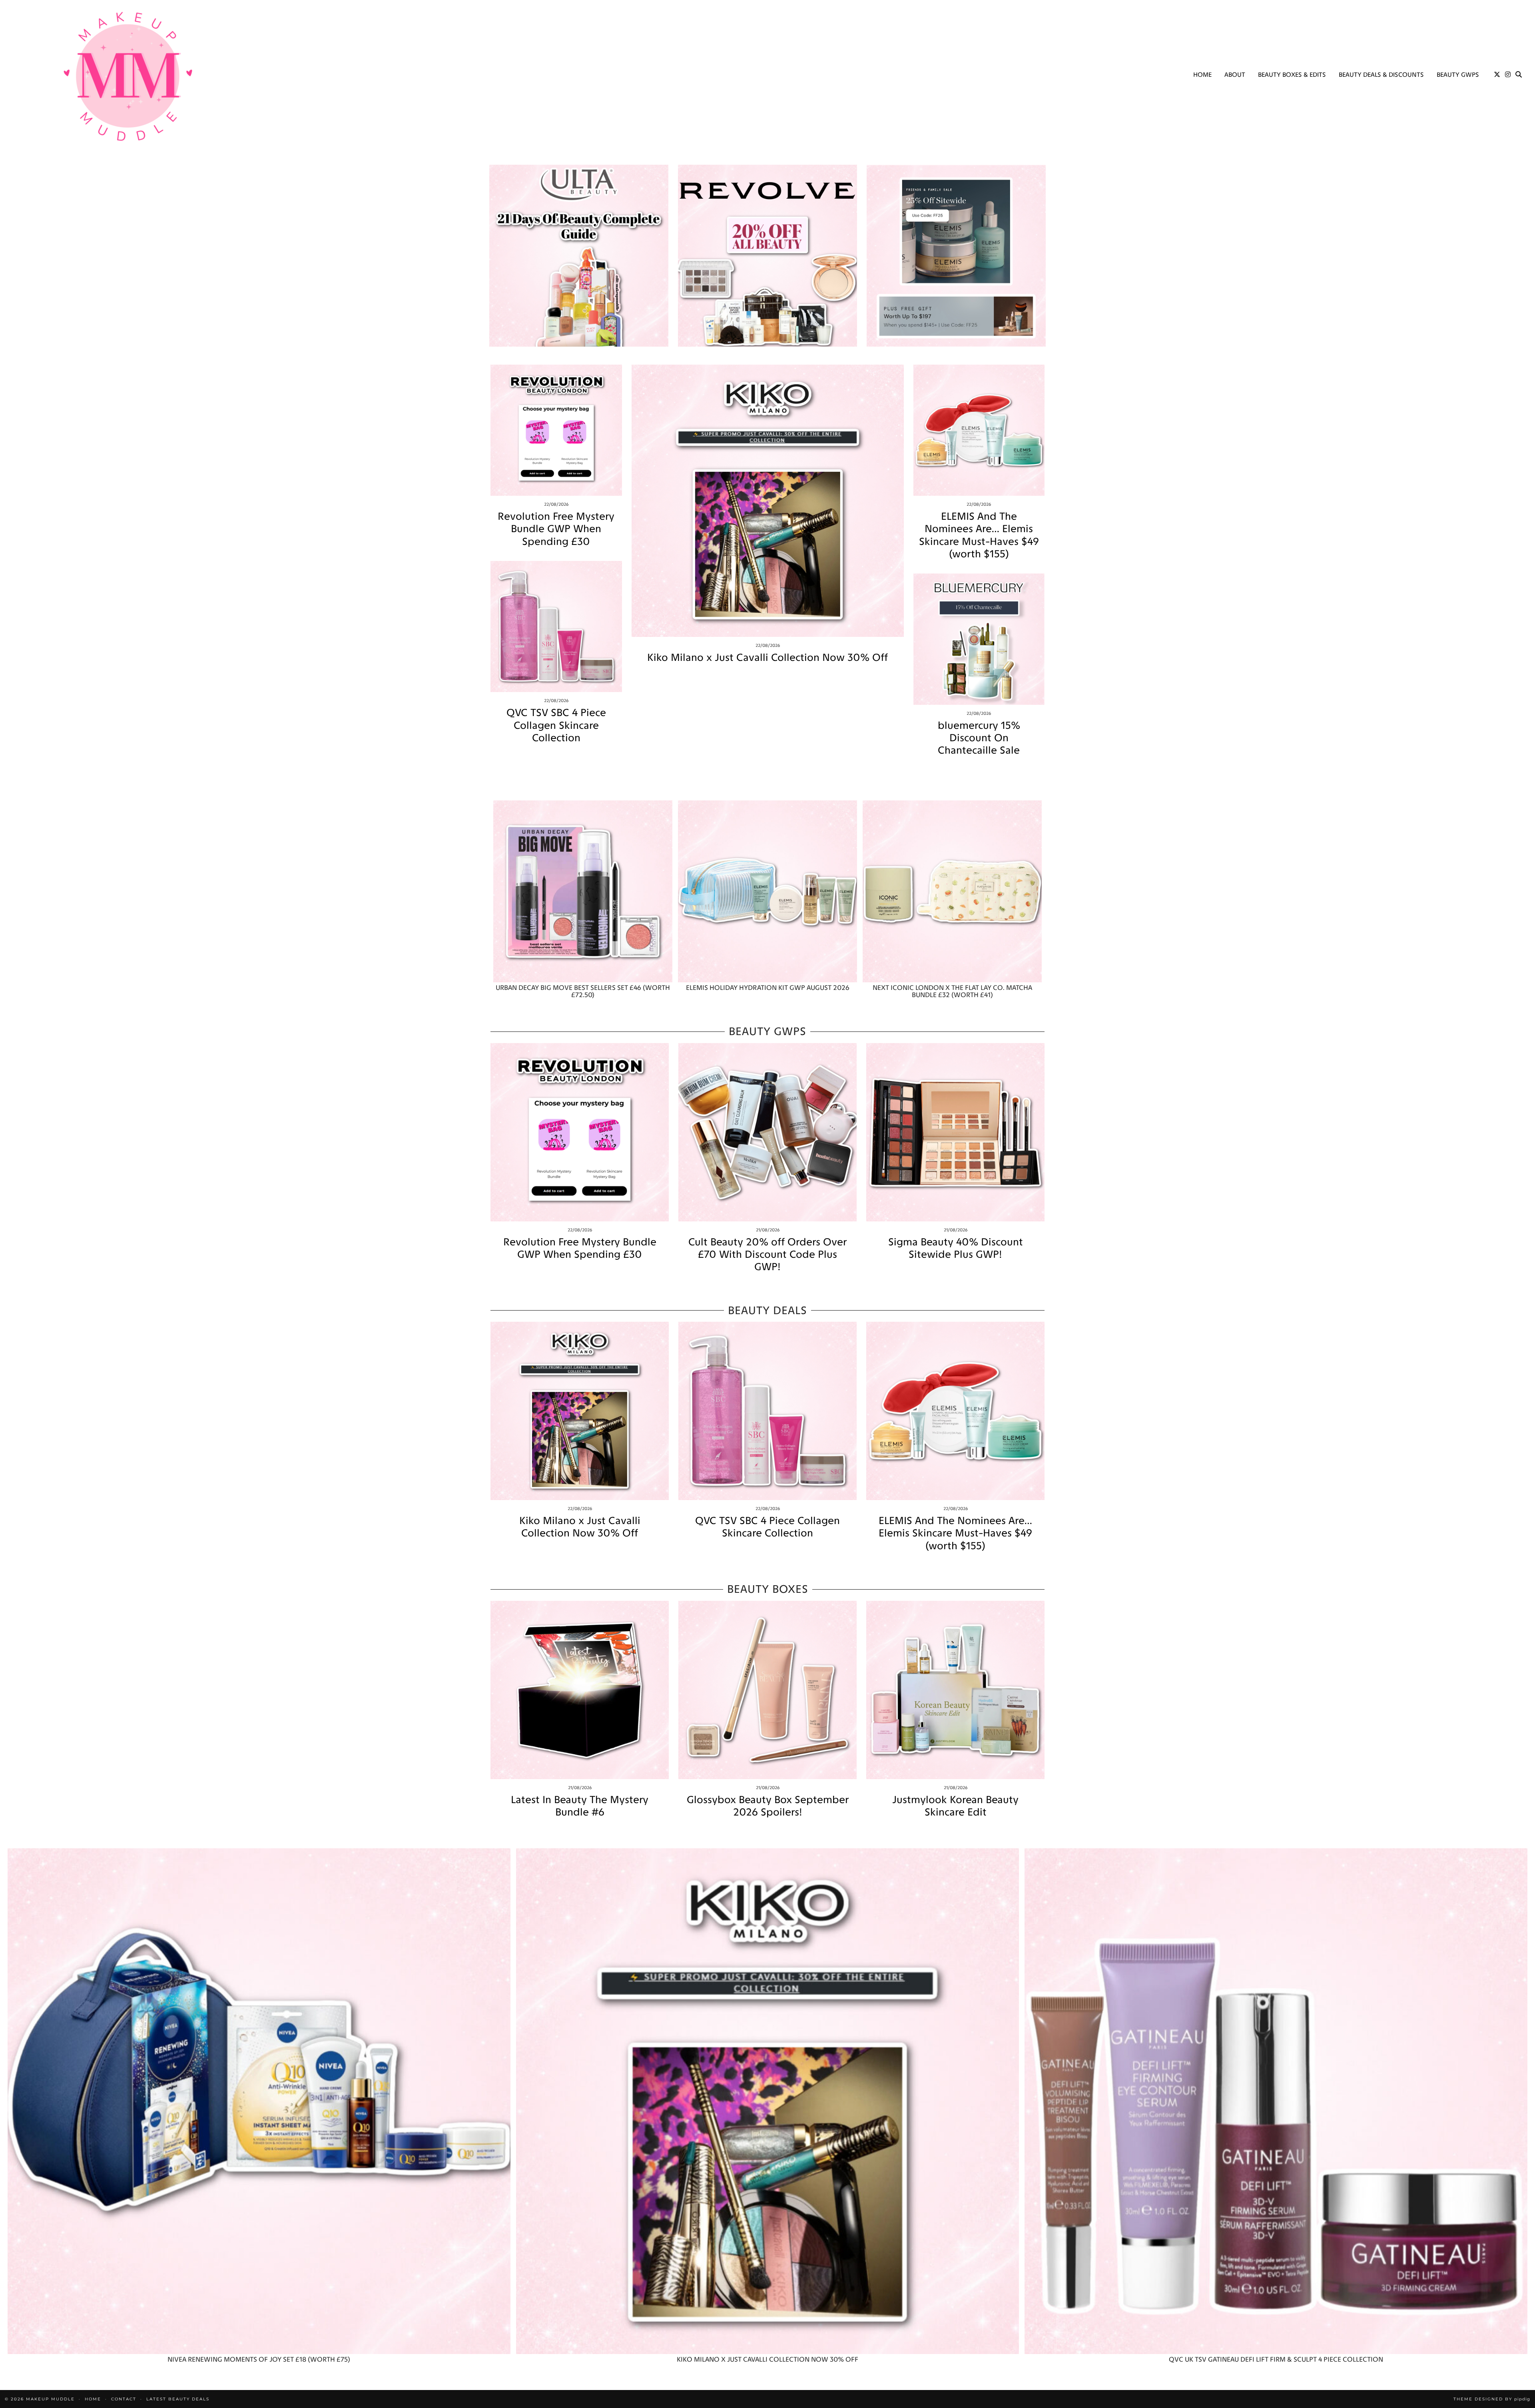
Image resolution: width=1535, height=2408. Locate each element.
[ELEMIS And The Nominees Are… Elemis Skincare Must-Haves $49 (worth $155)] (979, 430)
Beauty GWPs (1458, 75)
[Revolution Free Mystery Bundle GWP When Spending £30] (556, 430)
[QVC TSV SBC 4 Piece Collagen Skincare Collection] (556, 627)
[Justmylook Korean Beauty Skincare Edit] (955, 1690)
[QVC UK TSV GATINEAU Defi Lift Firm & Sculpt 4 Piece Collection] (1276, 2101)
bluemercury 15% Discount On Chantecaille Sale (979, 738)
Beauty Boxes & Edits (1292, 75)
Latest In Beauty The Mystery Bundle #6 (580, 1806)
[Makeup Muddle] (128, 76)
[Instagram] (1508, 75)
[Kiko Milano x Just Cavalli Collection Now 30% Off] (768, 501)
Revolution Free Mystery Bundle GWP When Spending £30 (556, 529)
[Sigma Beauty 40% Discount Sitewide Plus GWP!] (955, 1132)
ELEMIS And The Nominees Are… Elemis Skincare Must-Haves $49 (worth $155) (979, 535)
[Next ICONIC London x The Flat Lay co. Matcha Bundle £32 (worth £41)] (952, 891)
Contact (124, 2399)
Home (1202, 75)
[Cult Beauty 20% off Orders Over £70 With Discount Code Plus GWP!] (767, 1132)
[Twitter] (1497, 75)
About (1235, 75)
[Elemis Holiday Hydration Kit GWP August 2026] (767, 891)
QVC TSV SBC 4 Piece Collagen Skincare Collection (556, 725)
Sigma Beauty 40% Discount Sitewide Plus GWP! (956, 1248)
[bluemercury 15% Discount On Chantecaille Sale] (979, 639)
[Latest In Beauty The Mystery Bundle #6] (580, 1690)
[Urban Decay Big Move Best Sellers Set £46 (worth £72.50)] (583, 891)
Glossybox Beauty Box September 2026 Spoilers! (768, 1806)
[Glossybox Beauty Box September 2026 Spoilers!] (767, 1690)
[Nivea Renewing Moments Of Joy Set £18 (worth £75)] (259, 2101)
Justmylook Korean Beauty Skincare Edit (955, 1806)
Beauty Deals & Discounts (1381, 75)
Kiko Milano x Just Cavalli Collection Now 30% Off (767, 657)
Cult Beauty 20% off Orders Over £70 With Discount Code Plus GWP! (767, 1254)
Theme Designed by (1492, 2399)
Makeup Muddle (50, 2399)
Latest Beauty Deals (178, 2399)
